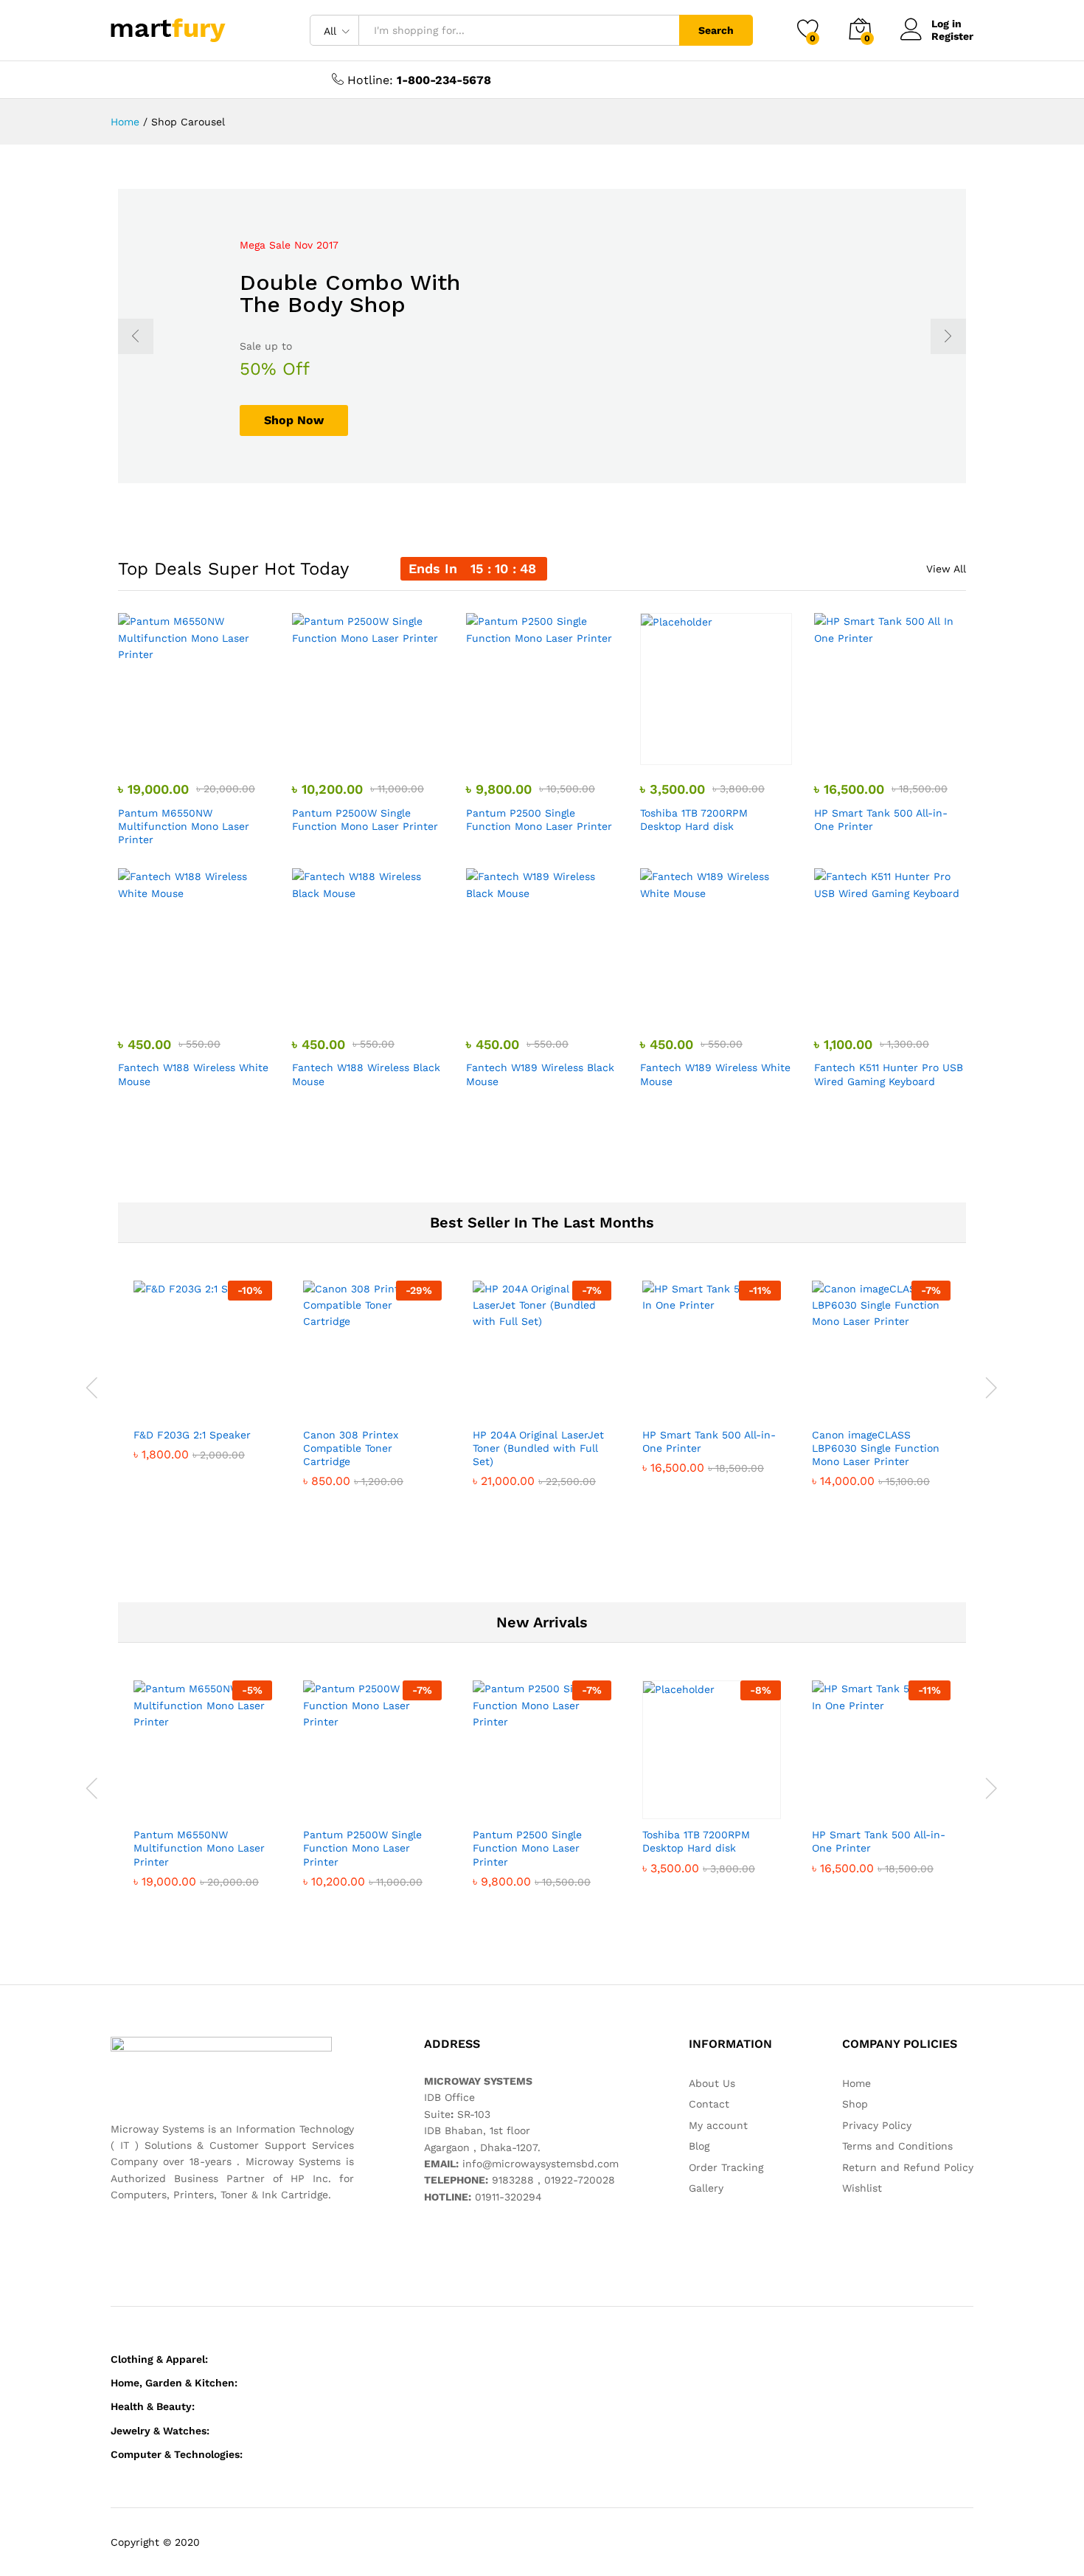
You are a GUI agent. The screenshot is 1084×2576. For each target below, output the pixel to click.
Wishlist (862, 2188)
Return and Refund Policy (908, 2167)
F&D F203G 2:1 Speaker (192, 1435)
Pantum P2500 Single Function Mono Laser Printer (539, 820)
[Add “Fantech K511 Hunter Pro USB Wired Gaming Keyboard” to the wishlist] (903, 1004)
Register (952, 36)
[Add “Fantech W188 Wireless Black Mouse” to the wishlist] (381, 1004)
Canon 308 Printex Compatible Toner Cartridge (351, 1448)
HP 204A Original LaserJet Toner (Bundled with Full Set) (538, 1448)
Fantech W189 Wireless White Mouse (715, 1074)
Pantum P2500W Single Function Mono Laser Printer (365, 820)
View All (946, 569)
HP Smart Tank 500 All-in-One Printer (881, 820)
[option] (542, 336)
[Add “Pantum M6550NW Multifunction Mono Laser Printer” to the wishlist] (207, 749)
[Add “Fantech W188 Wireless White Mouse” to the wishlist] (207, 1004)
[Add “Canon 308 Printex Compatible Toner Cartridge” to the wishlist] (386, 1403)
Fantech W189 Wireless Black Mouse (540, 1074)
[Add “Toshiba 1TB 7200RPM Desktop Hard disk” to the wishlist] (729, 749)
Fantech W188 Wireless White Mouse (193, 1074)
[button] (139, 749)
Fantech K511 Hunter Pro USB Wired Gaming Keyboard (889, 1074)
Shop (855, 2104)
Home (857, 2083)
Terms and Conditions (897, 2146)
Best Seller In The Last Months (542, 1222)
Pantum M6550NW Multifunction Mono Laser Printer (184, 826)
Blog (699, 2146)
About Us (712, 2083)
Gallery (706, 2188)
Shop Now (294, 420)
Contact (709, 2104)
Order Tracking (726, 2167)
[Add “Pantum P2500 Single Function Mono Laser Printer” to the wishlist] (555, 749)
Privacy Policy (877, 2125)
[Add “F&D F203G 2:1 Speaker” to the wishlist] (216, 1403)
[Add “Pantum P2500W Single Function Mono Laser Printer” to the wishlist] (381, 749)
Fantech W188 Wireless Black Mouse (366, 1074)
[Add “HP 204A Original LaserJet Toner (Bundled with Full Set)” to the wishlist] (555, 1403)
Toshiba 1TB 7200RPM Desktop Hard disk (694, 820)
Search (716, 30)
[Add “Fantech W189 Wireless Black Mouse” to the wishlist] (555, 1004)
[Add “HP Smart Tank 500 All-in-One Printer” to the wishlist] (903, 749)
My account (718, 2125)
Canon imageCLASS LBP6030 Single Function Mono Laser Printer (876, 1448)
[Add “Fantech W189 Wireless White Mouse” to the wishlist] (729, 1004)
